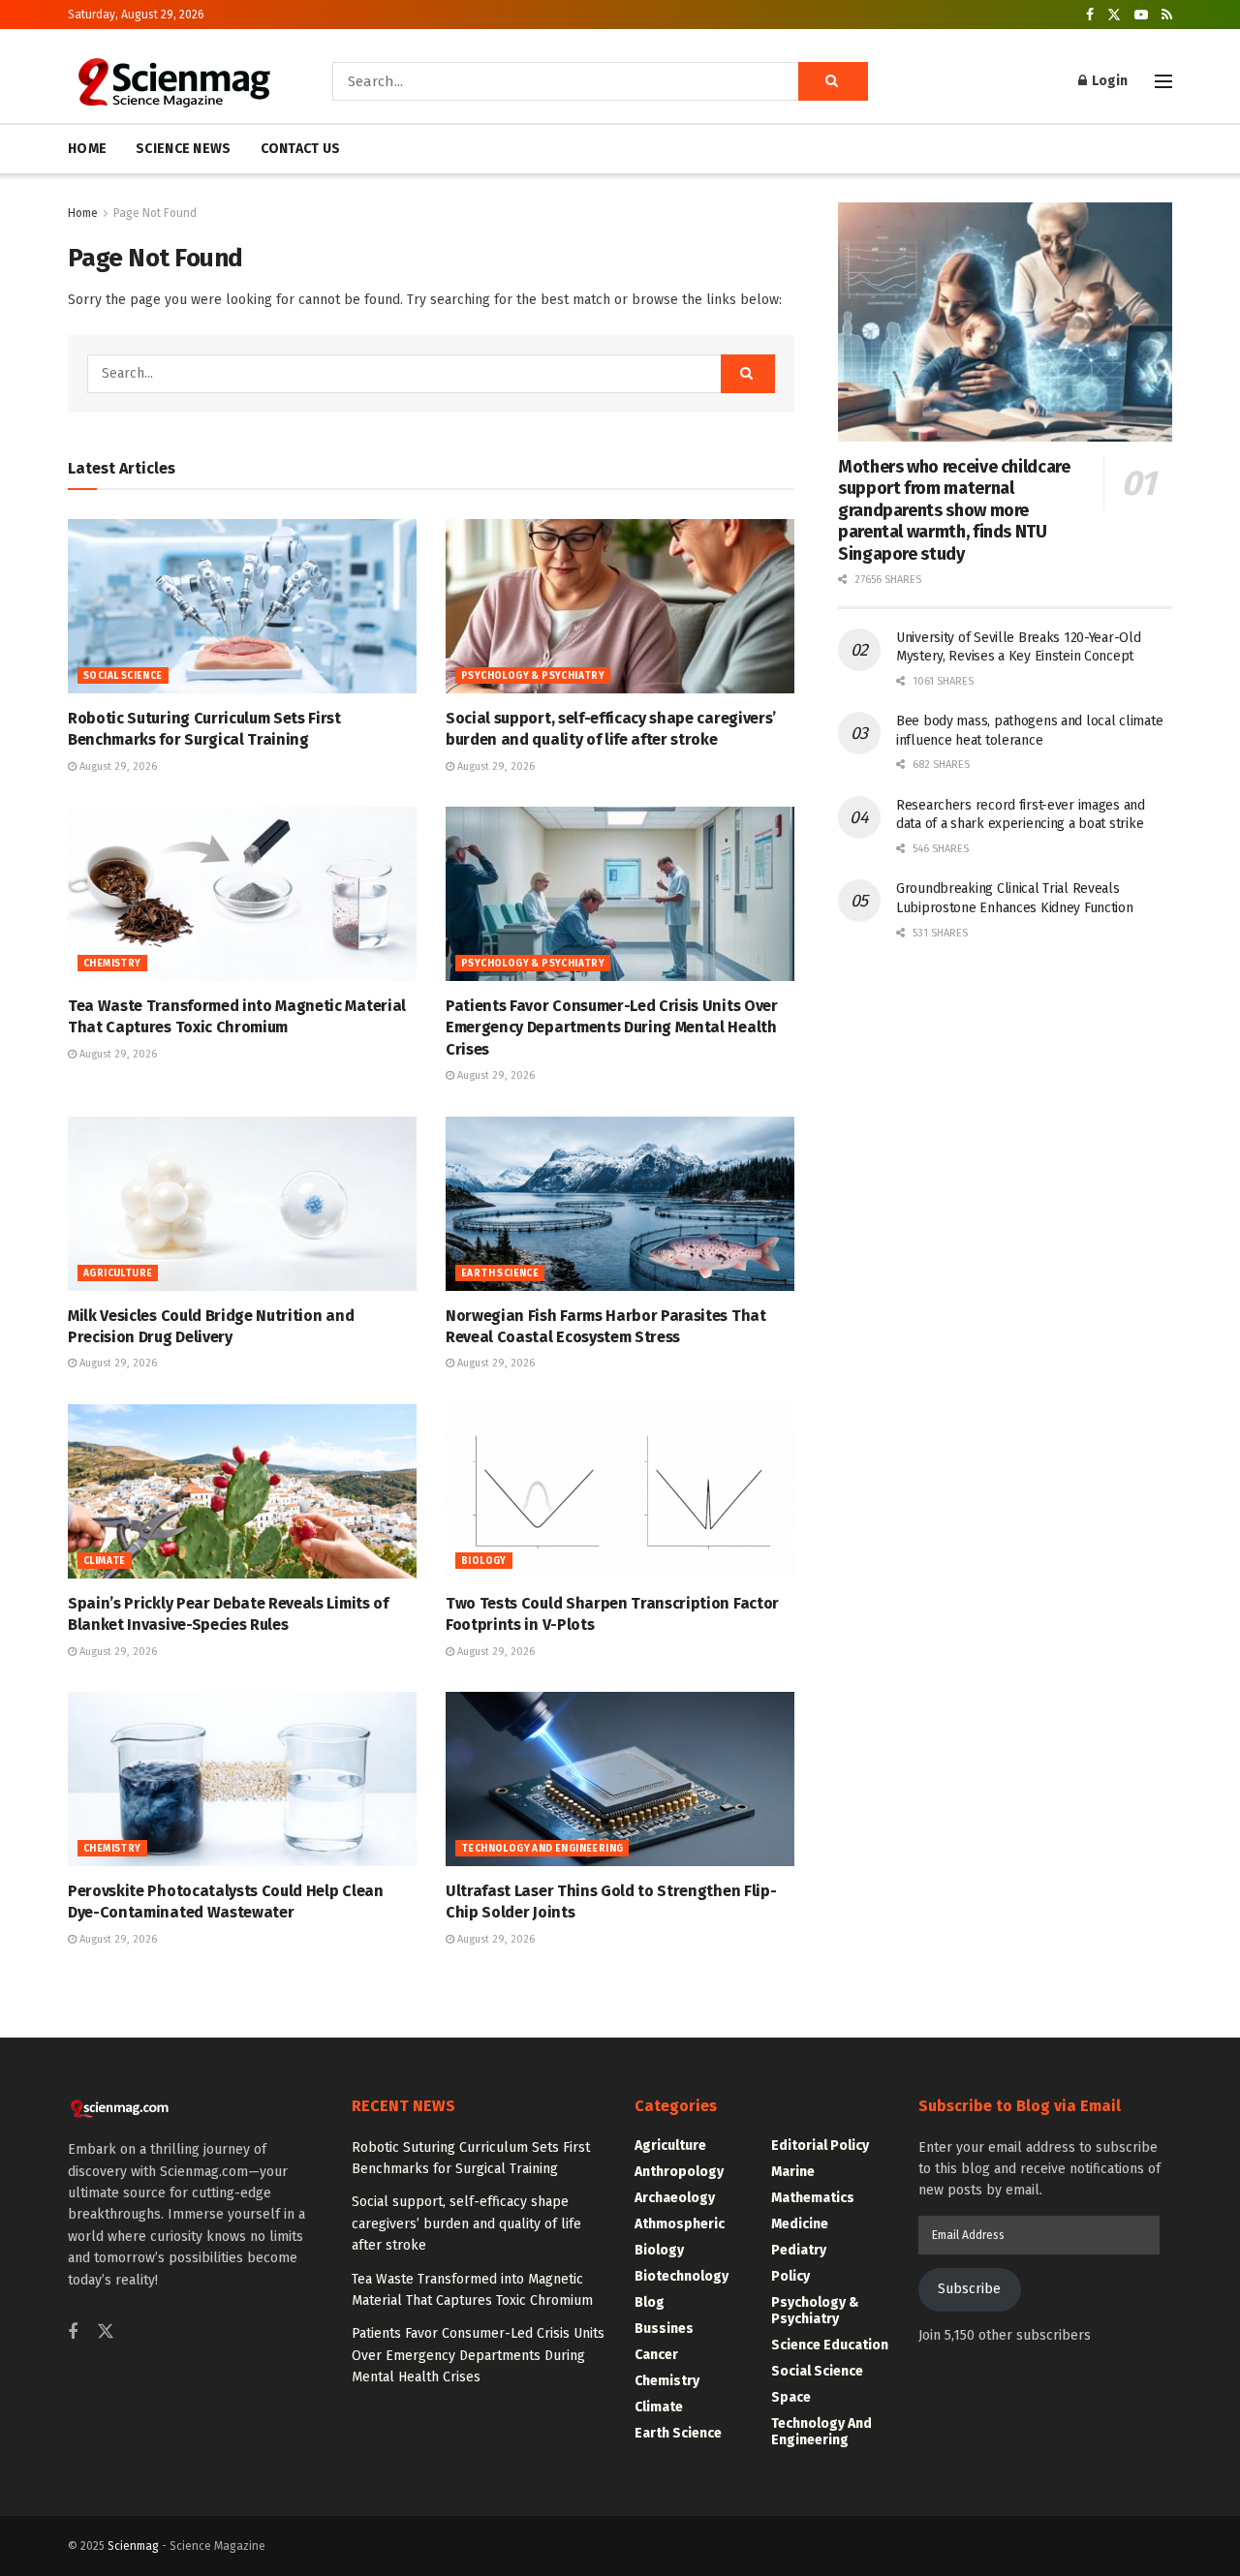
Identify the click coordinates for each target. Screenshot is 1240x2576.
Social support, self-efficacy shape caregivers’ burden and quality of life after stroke (466, 2223)
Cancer (656, 2355)
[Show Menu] (1163, 81)
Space (791, 2397)
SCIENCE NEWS (183, 149)
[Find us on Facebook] (1090, 15)
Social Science (123, 676)
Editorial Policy (820, 2146)
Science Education (830, 2345)
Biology (484, 1561)
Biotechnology (682, 2276)
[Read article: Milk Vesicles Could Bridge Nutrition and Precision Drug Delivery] (242, 1204)
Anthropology (679, 2172)
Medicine (800, 2224)
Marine (793, 2172)
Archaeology (675, 2198)
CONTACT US (301, 149)
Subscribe (969, 2289)
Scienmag (133, 2546)
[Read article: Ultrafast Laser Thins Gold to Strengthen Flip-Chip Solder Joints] (620, 1779)
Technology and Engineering (542, 1849)
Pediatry (799, 2250)
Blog (650, 2302)
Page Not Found (155, 213)
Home (83, 213)
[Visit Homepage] (173, 81)
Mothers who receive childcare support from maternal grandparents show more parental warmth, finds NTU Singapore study (954, 510)
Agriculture (118, 1273)
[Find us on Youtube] (1141, 15)
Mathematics (813, 2198)
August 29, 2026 (117, 767)
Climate (105, 1561)
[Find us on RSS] (1167, 15)
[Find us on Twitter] (1114, 15)
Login (1108, 81)
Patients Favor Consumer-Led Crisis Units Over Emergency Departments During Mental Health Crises (612, 1027)
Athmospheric (680, 2224)
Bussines (664, 2329)
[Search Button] (833, 81)
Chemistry (112, 964)
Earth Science (500, 1273)
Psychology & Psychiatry (533, 676)
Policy (790, 2276)
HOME (87, 149)
